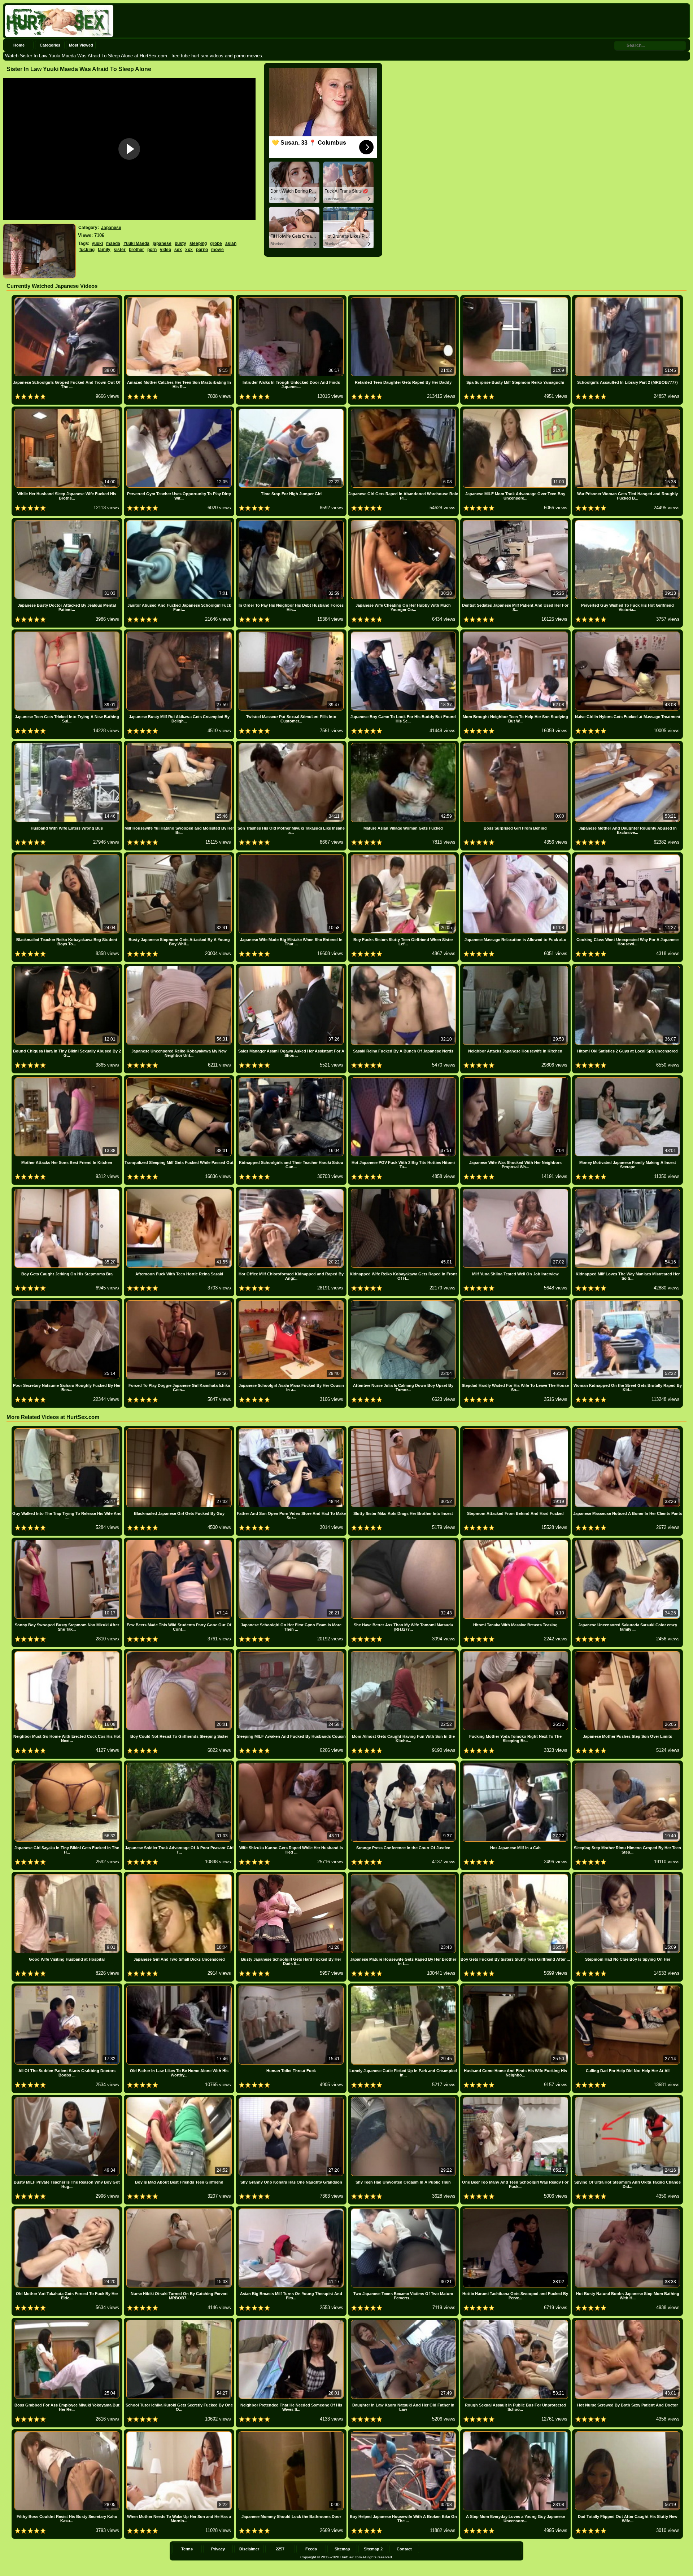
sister (120, 250)
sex (178, 250)
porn (152, 250)
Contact (404, 2549)
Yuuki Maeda (136, 243)
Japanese (111, 228)
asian (231, 243)
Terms (187, 2549)
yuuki (97, 243)
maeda (113, 243)
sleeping (198, 243)
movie (217, 250)
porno (202, 250)
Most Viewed (81, 45)
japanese (162, 243)
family (104, 250)
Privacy (218, 2549)
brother (136, 250)
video (165, 250)
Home (19, 45)
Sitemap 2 (373, 2549)
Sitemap (342, 2549)
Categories (50, 45)
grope (216, 243)
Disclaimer (249, 2549)
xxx (189, 250)
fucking (87, 250)
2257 (280, 2549)
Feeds (311, 2549)
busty (180, 243)
